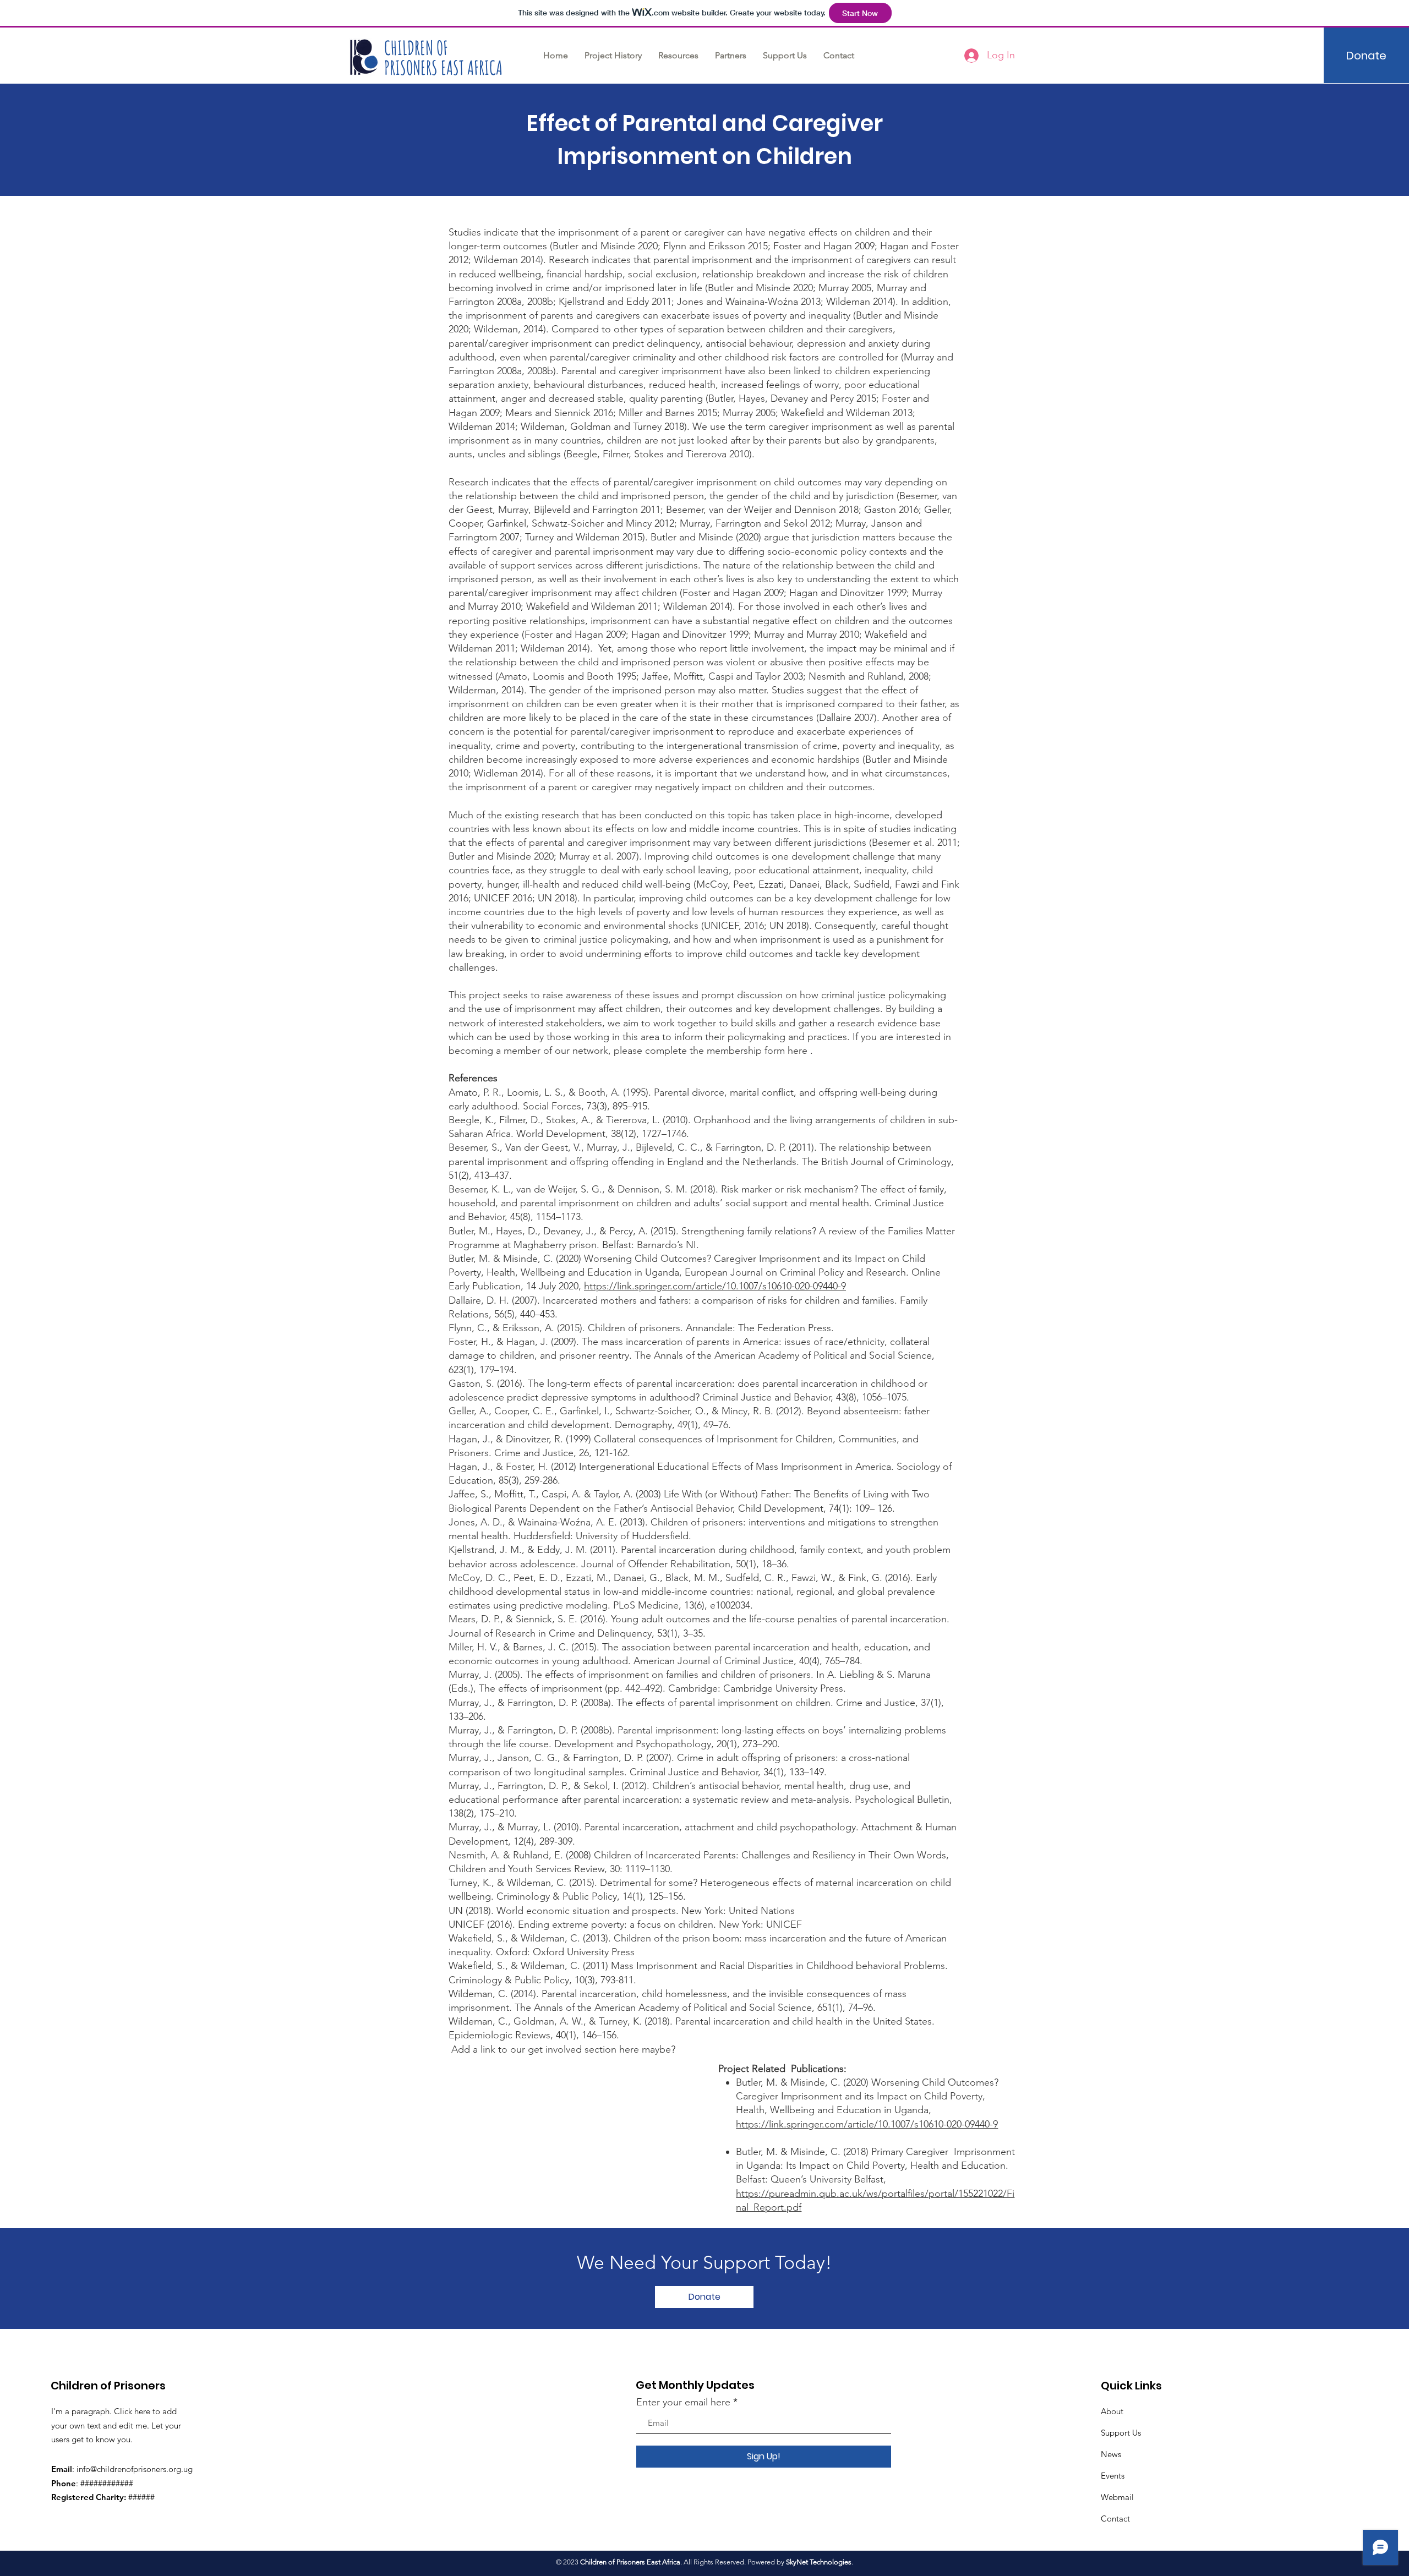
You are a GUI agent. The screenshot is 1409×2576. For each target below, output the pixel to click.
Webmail (1117, 2497)
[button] (678, 55)
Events (1113, 2476)
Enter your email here (683, 2402)
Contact (1115, 2518)
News (1111, 2454)
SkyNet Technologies (819, 2562)
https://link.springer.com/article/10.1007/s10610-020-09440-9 (715, 1286)
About (1112, 2411)
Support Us (1121, 2433)
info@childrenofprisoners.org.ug (135, 2469)
